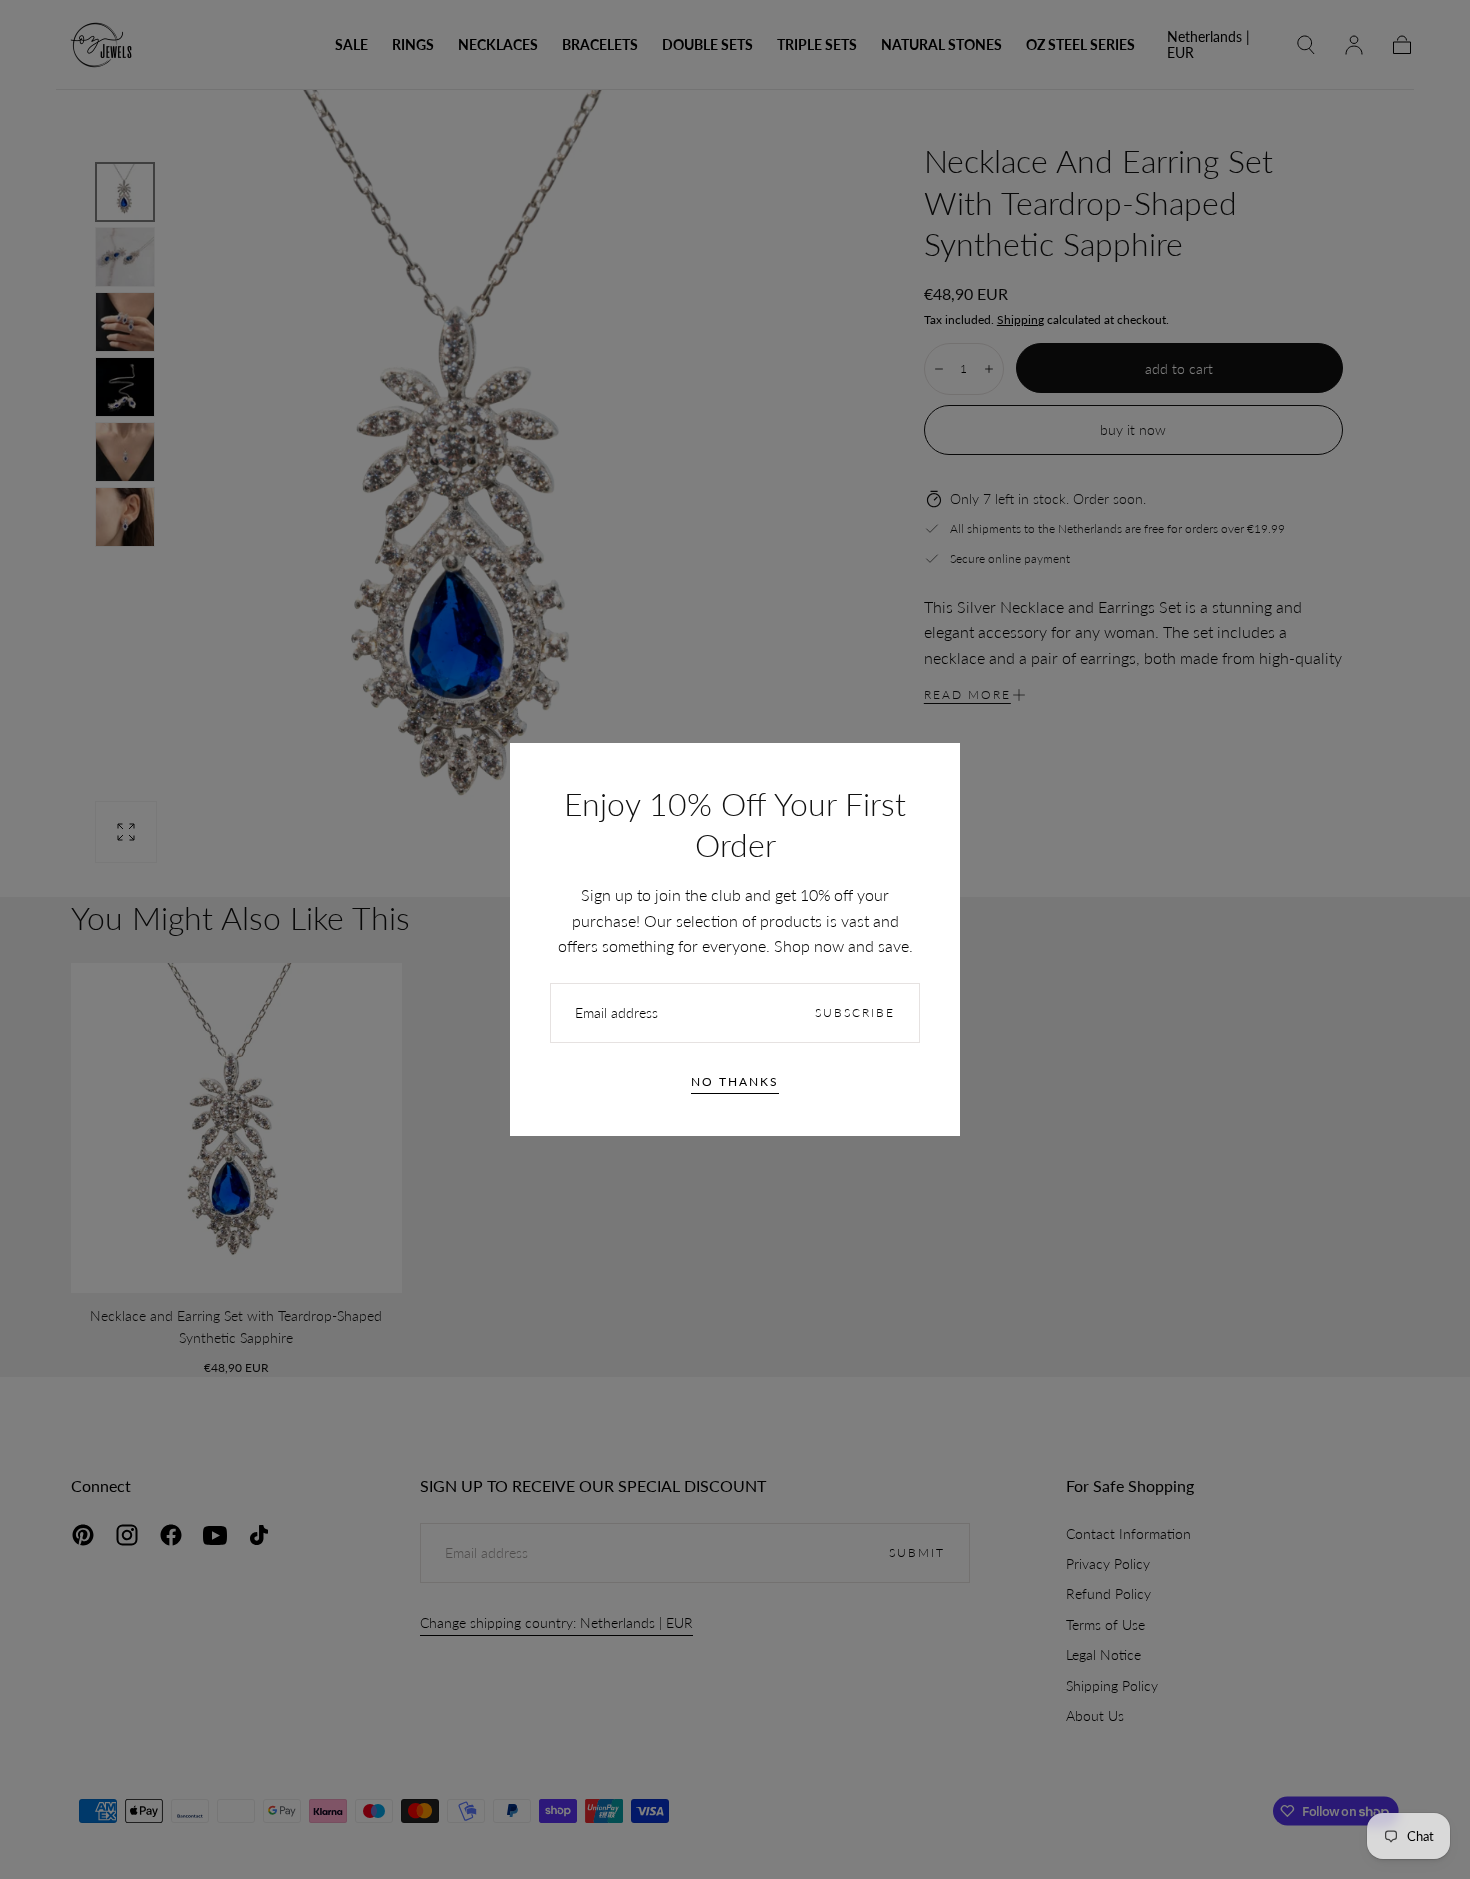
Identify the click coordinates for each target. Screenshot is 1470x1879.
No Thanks (735, 1081)
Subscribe (855, 1012)
